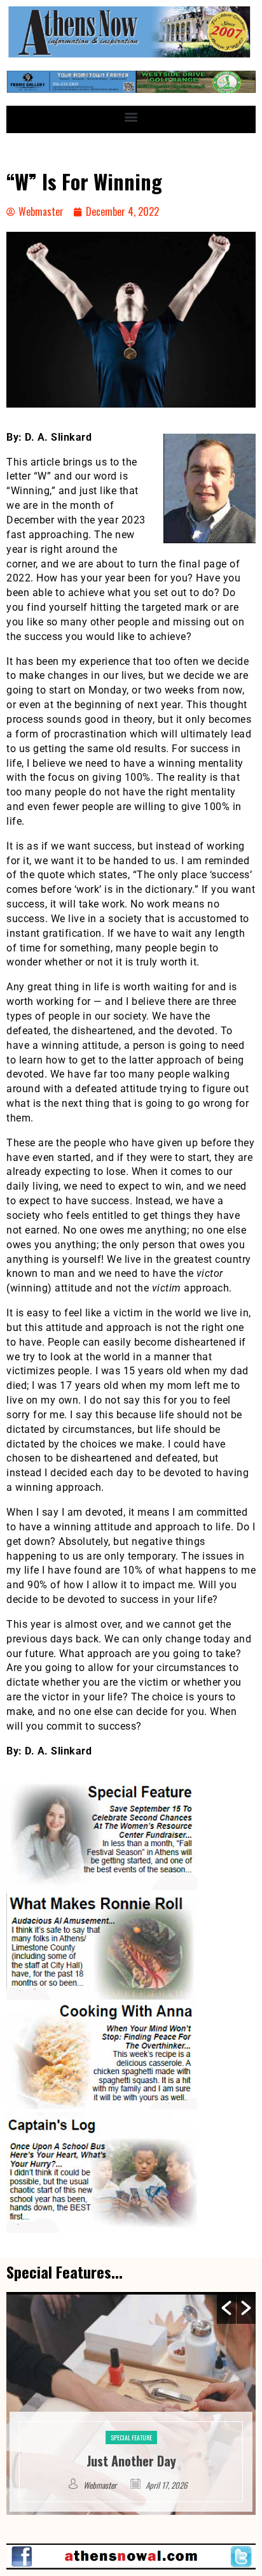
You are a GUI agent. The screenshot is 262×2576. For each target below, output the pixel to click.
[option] (131, 2403)
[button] (131, 116)
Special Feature (131, 2418)
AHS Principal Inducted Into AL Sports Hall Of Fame (131, 2451)
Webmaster (101, 2485)
